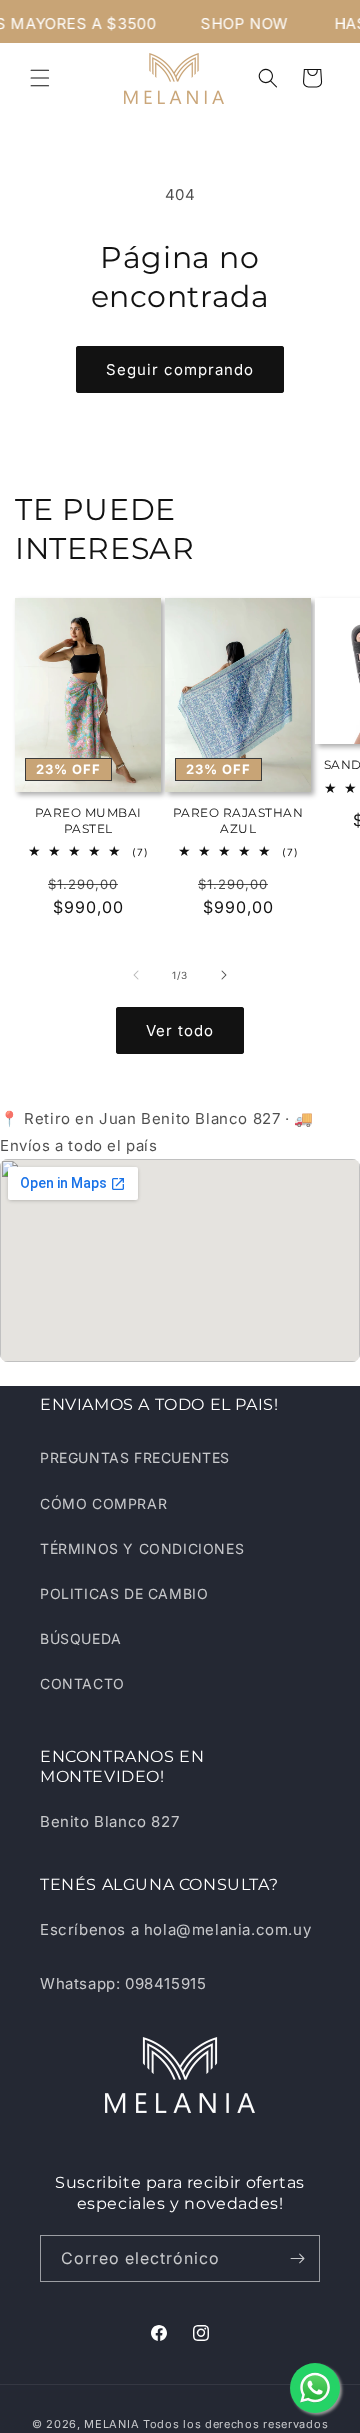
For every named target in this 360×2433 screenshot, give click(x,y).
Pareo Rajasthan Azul (238, 820)
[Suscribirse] (297, 2258)
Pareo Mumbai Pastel (88, 820)
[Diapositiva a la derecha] (224, 975)
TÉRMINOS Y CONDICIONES (142, 1548)
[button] (40, 78)
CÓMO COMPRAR (103, 1503)
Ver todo (180, 1030)
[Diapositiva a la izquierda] (136, 975)
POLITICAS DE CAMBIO (124, 1593)
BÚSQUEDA (81, 1638)
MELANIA (111, 2424)
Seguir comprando (180, 369)
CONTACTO (82, 1683)
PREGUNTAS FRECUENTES (135, 1457)
